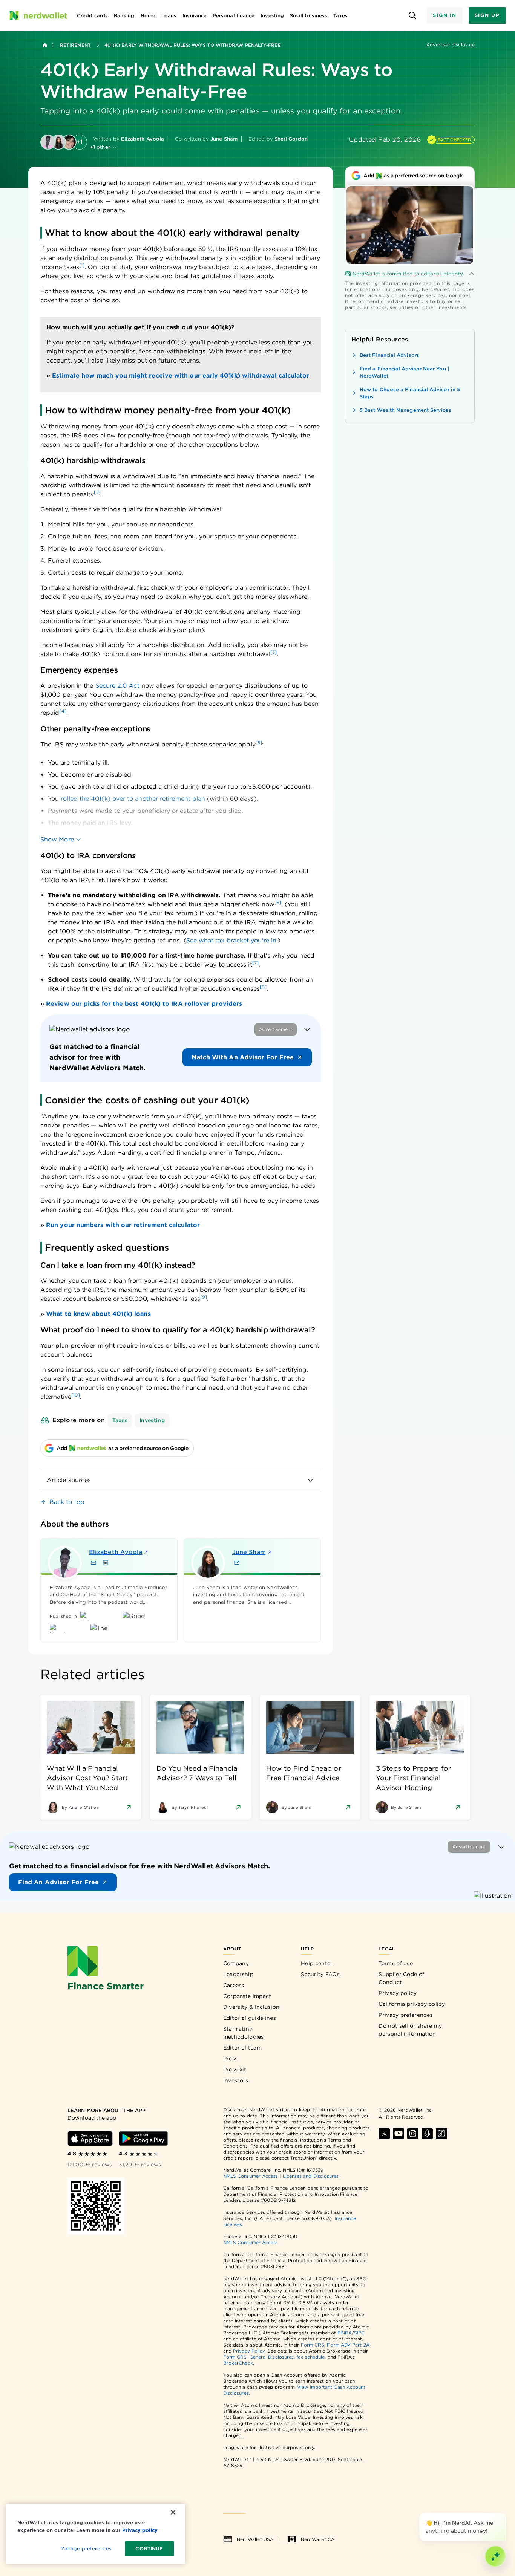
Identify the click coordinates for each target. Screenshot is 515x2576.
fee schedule (310, 2357)
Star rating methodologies (244, 2033)
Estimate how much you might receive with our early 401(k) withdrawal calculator (181, 376)
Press (231, 2059)
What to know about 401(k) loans (98, 1314)
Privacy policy (398, 1993)
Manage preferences (86, 2549)
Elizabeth (116, 1552)
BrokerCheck (238, 2363)
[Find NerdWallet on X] (384, 2134)
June (249, 1552)
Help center (317, 1963)
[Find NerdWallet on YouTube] (399, 2134)
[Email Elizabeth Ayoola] (93, 1563)
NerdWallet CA (318, 2539)
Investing (152, 1420)
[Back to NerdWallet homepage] (45, 45)
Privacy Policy (249, 2351)
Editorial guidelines (250, 2018)
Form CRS (313, 2345)
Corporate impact (247, 1996)
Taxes (120, 1420)
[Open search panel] (412, 16)
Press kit (235, 2070)
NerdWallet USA (255, 2539)
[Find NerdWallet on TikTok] (441, 2134)
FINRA (345, 2333)
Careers (234, 1985)
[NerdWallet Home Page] (38, 15)
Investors (236, 2080)
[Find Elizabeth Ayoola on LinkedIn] (106, 1563)
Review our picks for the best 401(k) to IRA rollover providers (144, 1004)
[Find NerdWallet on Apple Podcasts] (427, 2134)
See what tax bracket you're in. (232, 940)
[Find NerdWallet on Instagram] (413, 2134)
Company (236, 1963)
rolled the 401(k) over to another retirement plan (133, 799)
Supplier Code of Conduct (401, 1978)
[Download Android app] (143, 2139)
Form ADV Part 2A (348, 2345)
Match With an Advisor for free (243, 1057)
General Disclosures (272, 2357)
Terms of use (396, 1963)
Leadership (238, 1974)
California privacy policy (412, 2004)
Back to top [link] (67, 1502)
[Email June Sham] (237, 1563)
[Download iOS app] (90, 2139)
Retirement (75, 45)
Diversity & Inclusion (251, 2007)
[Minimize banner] (307, 1029)
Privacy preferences (405, 2015)
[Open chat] (495, 2556)
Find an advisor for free (58, 1882)
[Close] (504, 2514)
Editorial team (242, 2048)
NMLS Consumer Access (251, 2176)
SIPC (359, 2333)
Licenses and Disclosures (311, 2176)
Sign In (444, 15)
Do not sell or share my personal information (410, 2030)
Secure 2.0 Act (117, 686)
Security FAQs (320, 1974)
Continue (149, 2549)
